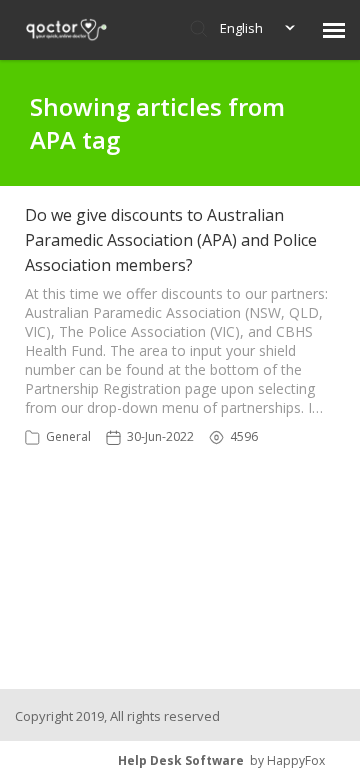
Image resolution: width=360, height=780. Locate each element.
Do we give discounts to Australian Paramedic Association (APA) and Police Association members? (171, 240)
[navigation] (334, 30)
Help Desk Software (181, 760)
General (68, 436)
